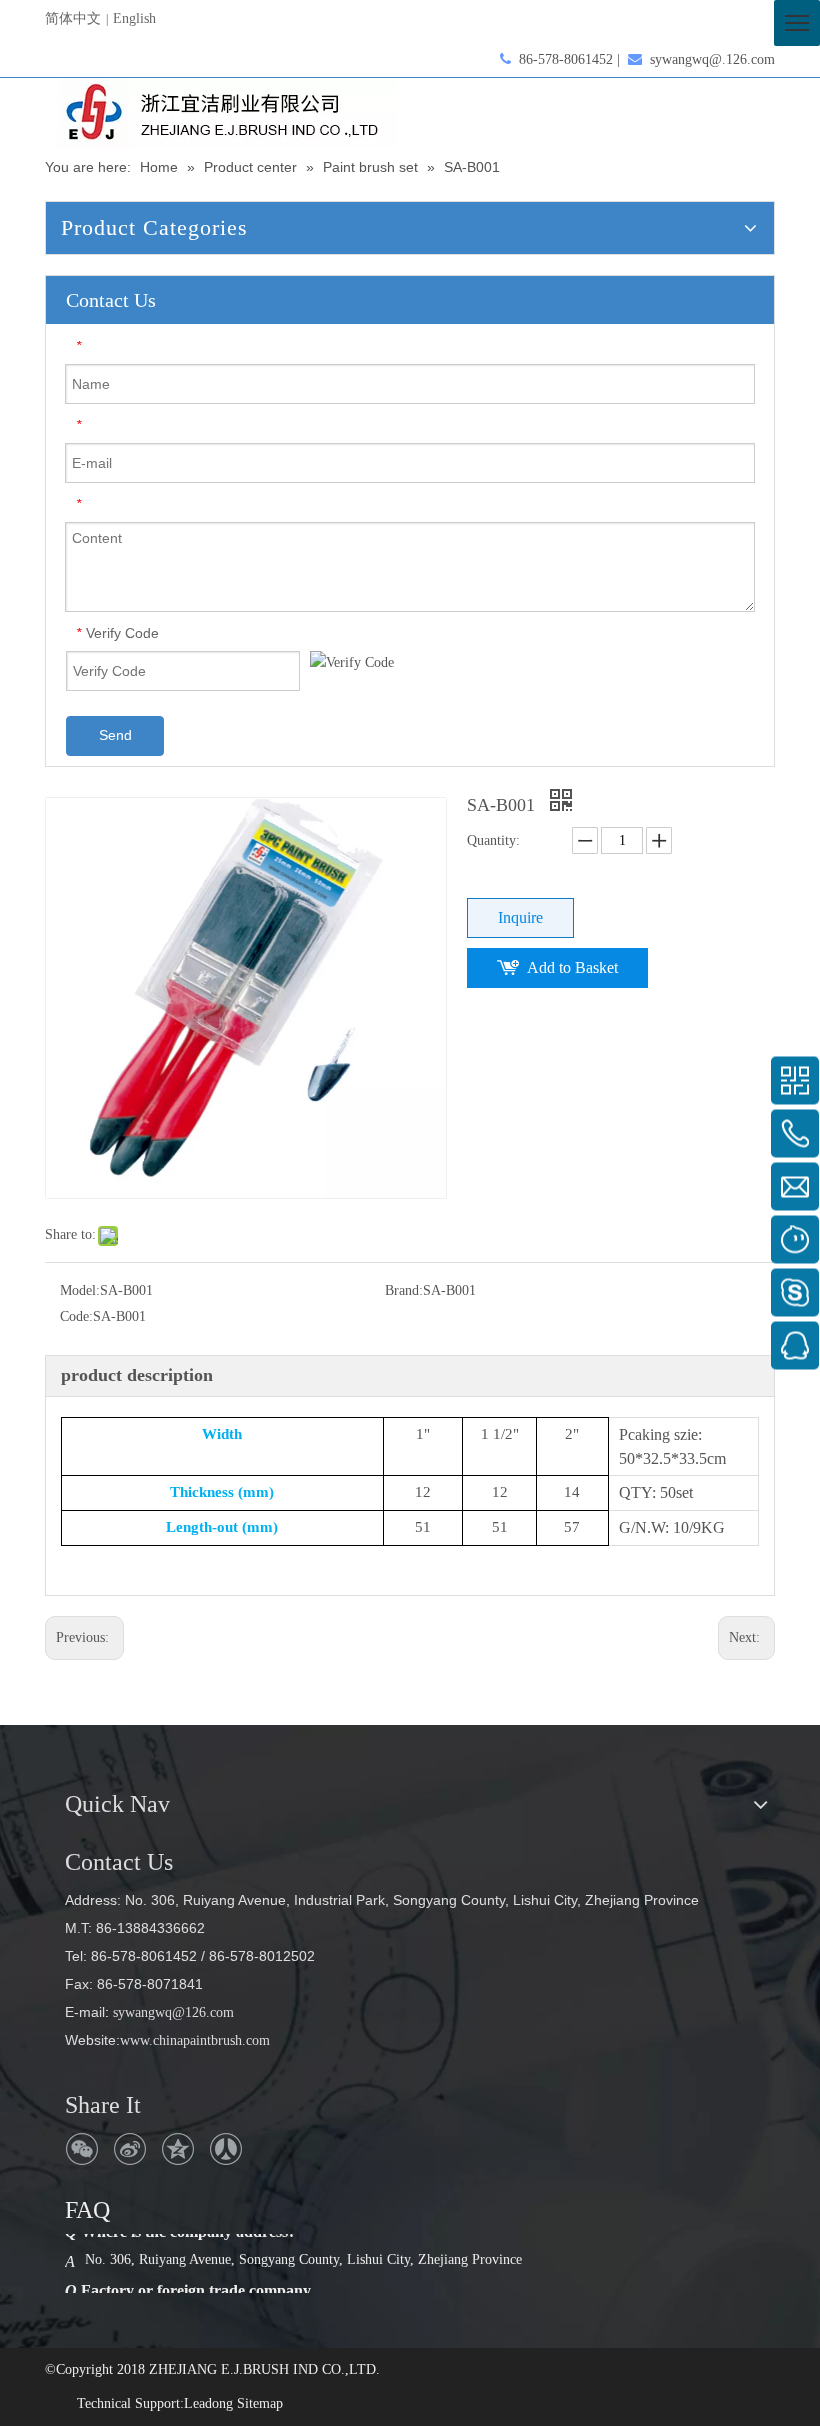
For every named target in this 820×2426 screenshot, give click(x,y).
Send (115, 735)
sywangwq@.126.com (712, 59)
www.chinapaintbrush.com (195, 2040)
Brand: (404, 1290)
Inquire (520, 917)
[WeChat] (82, 2149)
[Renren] (226, 2149)
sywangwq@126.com (171, 2012)
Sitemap (260, 2403)
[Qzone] (178, 2149)
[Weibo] (130, 2149)
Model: (80, 1290)
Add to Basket (572, 967)
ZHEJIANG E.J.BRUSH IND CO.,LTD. (264, 2369)
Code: (76, 1316)
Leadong (208, 2403)
